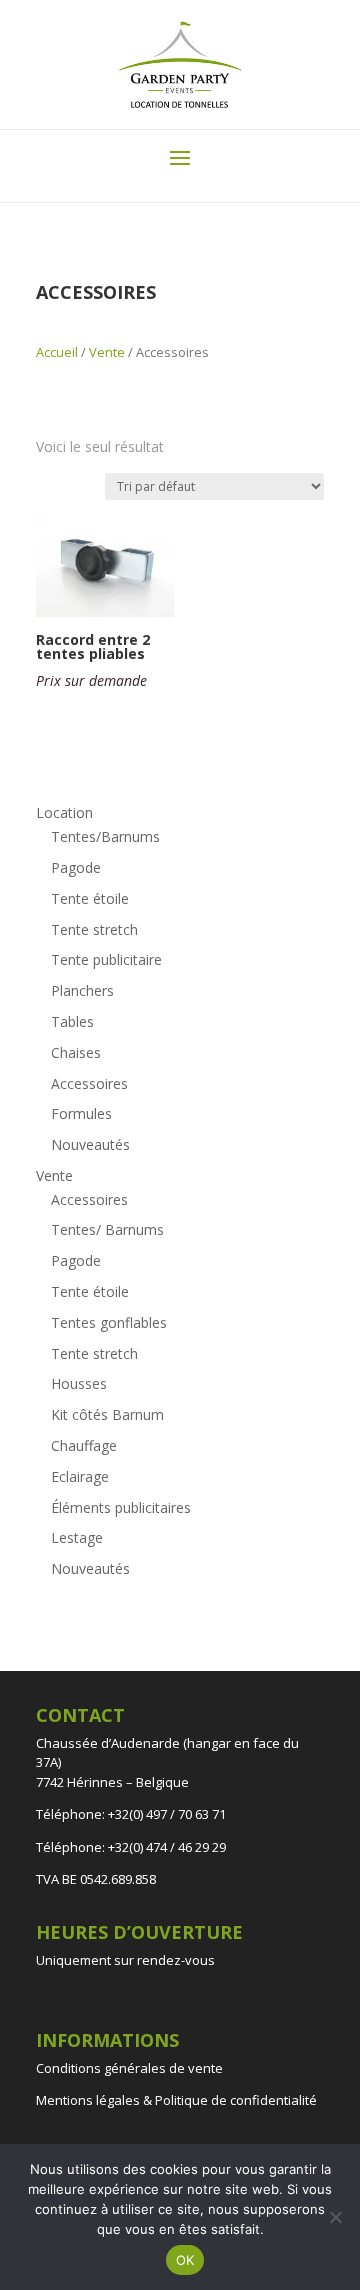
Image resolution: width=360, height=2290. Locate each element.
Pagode (76, 867)
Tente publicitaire (106, 959)
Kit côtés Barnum (107, 1414)
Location (64, 812)
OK (185, 2260)
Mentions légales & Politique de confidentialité (176, 2100)
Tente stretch (94, 929)
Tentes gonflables (109, 1322)
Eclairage (80, 1476)
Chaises (76, 1052)
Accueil (57, 352)
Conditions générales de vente (129, 2068)
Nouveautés (90, 1144)
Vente (107, 352)
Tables (72, 1021)
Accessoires (89, 1083)
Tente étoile (90, 898)
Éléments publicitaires (121, 1507)
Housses (79, 1383)
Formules (81, 1113)
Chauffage (84, 1445)
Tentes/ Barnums (107, 1229)
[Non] (335, 2217)
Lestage (77, 1537)
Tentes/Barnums (105, 836)
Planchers (82, 990)
